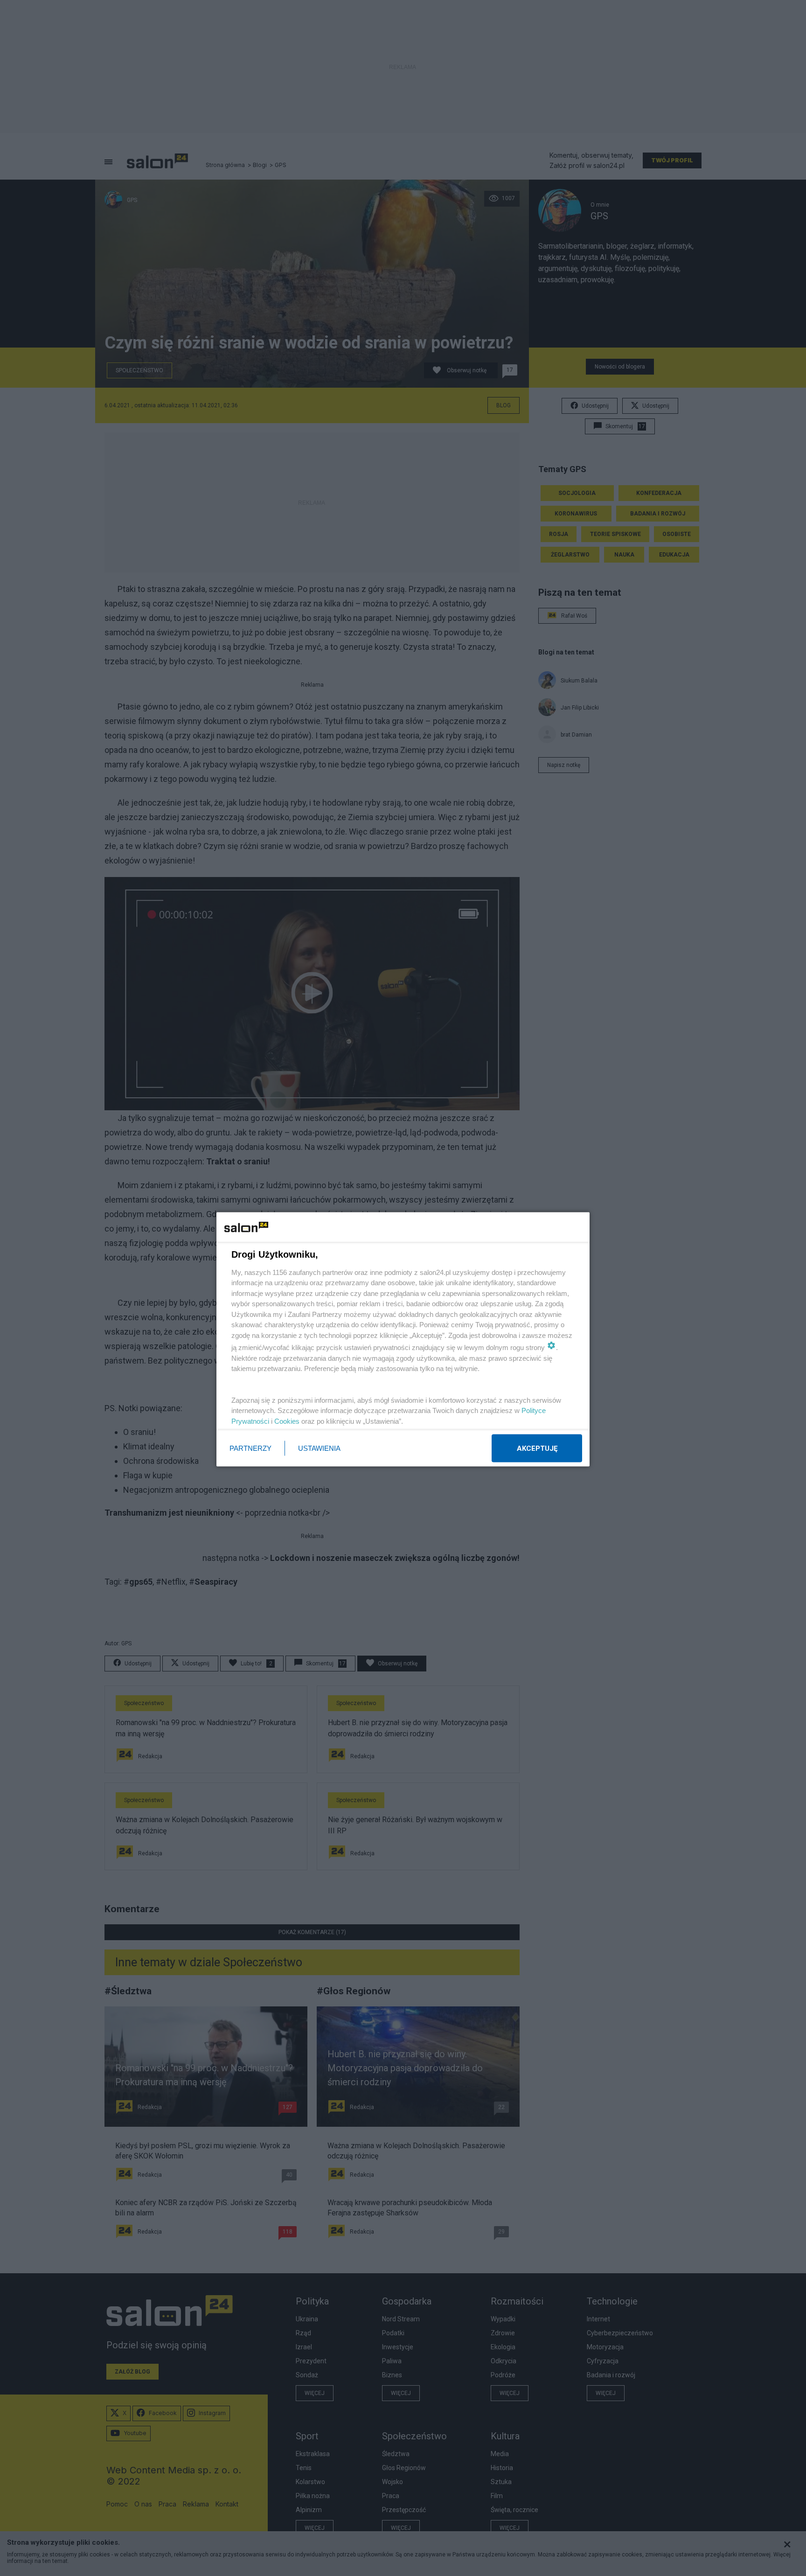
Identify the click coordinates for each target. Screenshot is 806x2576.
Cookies (287, 1421)
